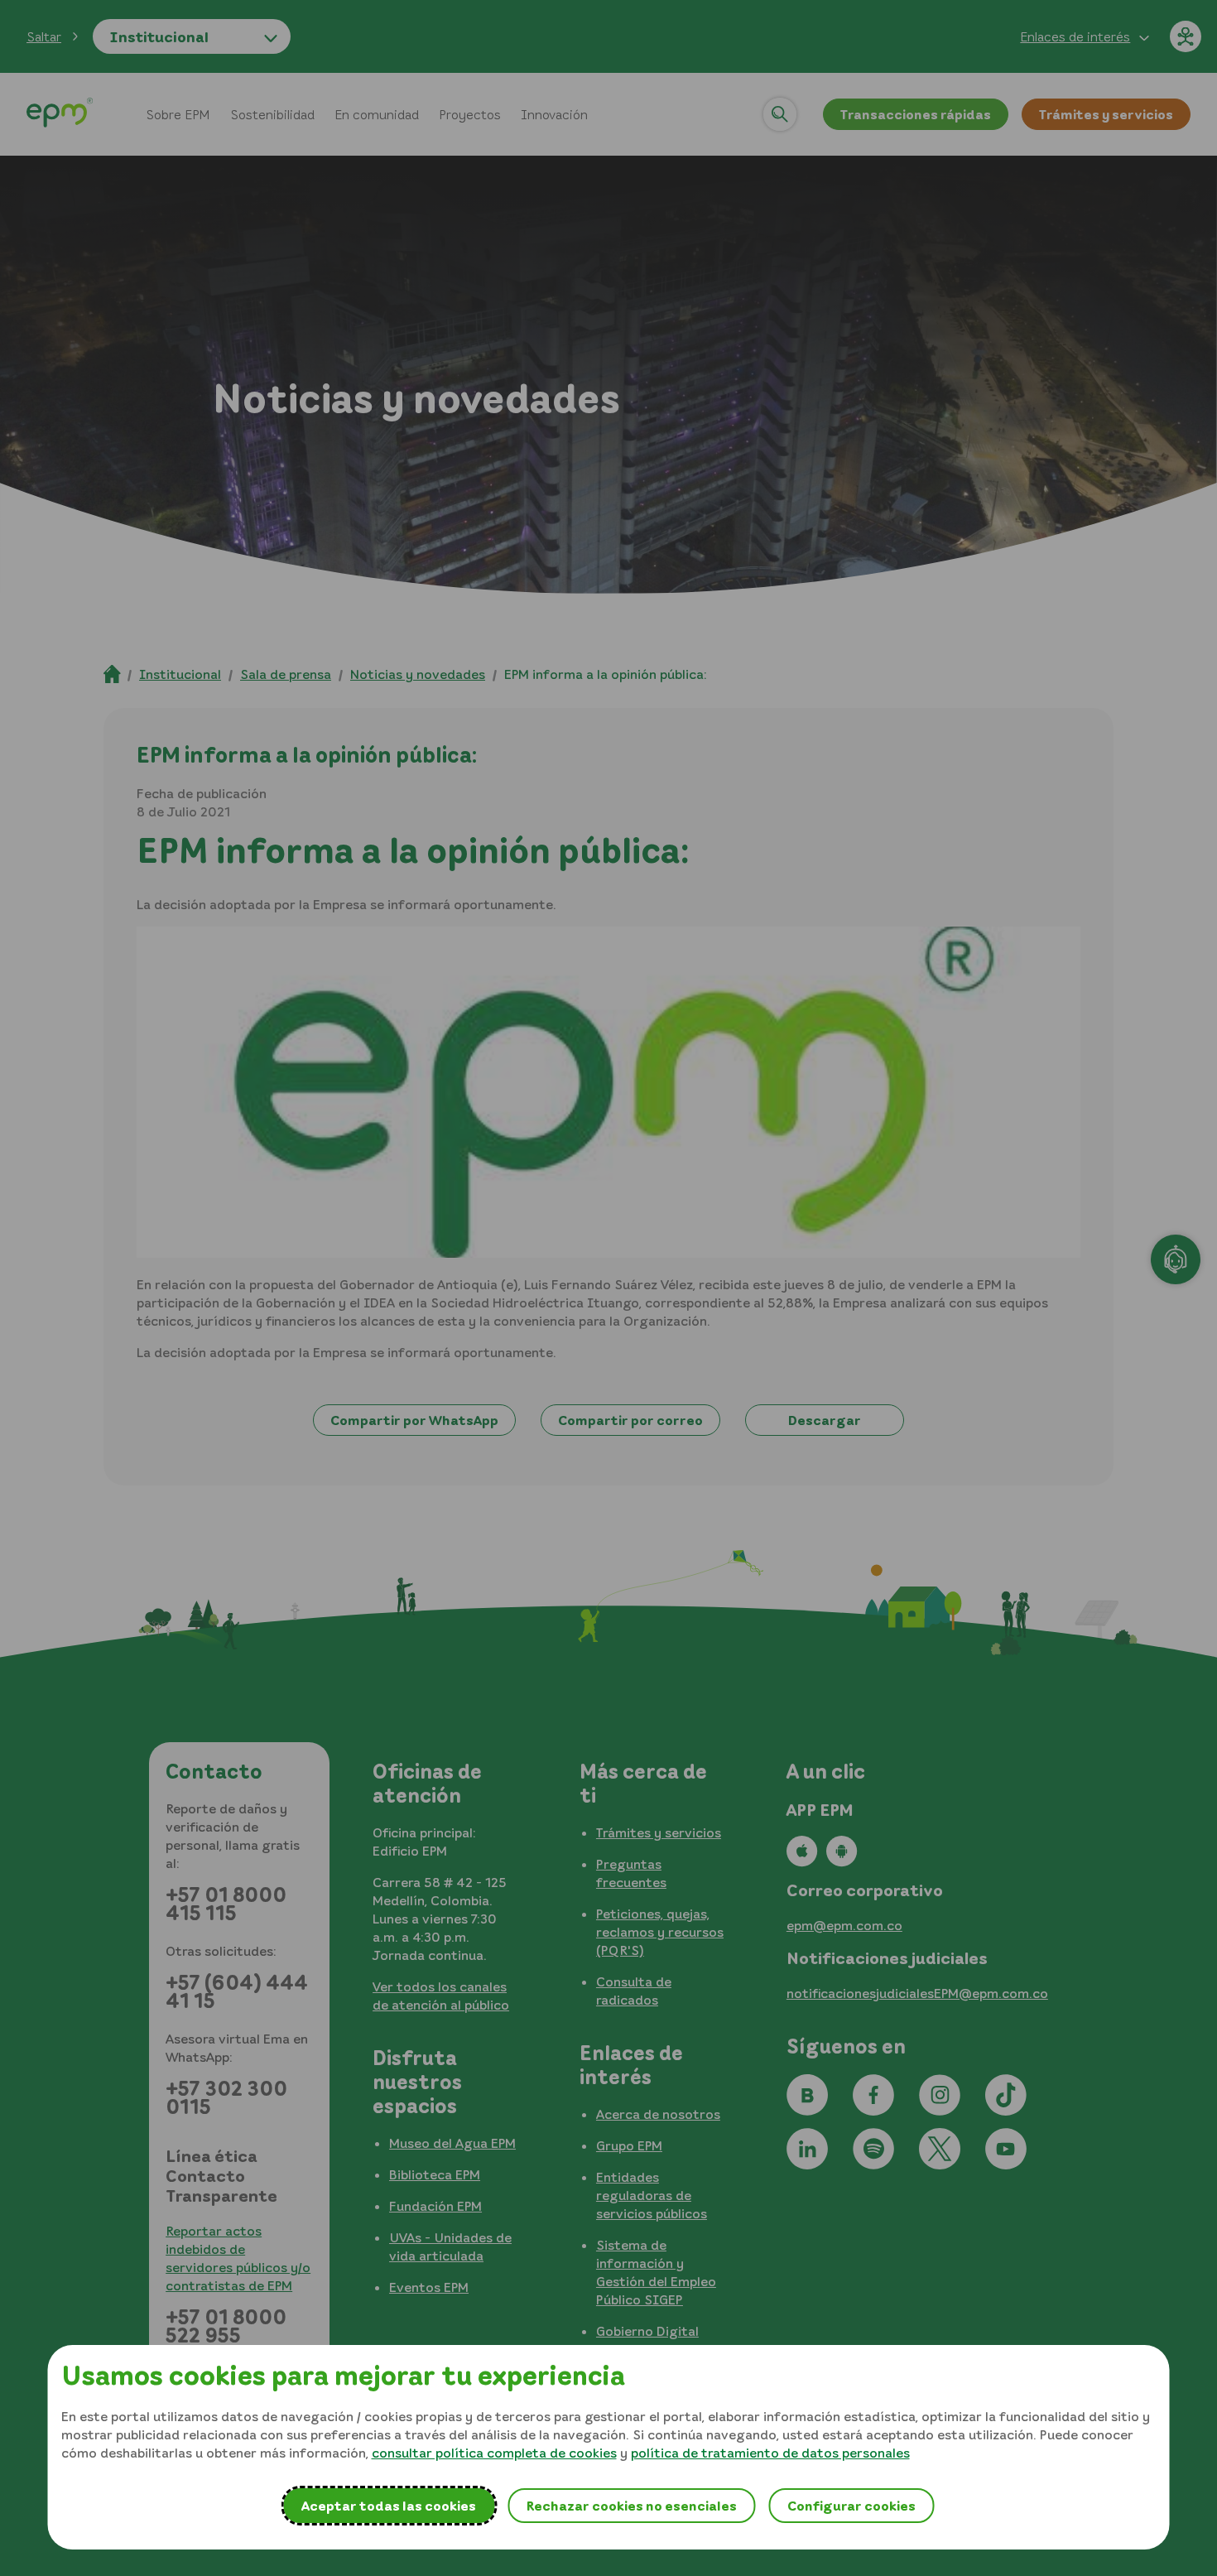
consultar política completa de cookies (494, 2453)
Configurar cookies (851, 2506)
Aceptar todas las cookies (389, 2506)
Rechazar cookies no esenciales (631, 2506)
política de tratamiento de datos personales (770, 2453)
